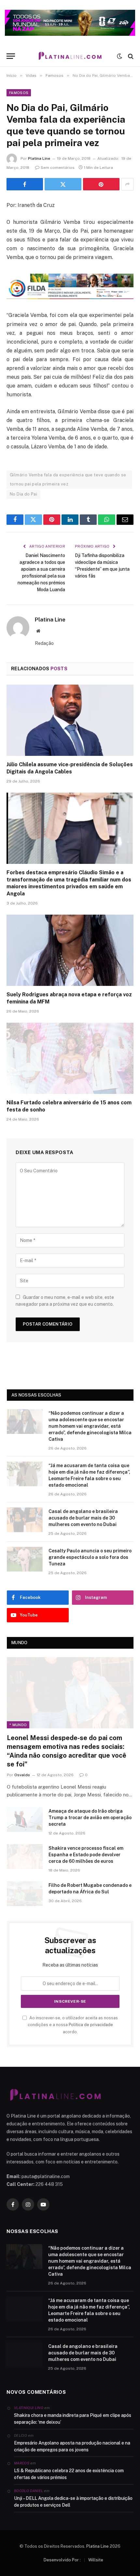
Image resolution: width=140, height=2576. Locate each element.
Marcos (22, 2463)
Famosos (19, 93)
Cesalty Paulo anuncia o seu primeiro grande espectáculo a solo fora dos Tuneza (90, 1557)
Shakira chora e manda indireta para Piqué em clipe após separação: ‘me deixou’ (73, 2419)
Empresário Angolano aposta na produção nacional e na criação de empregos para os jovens (72, 2446)
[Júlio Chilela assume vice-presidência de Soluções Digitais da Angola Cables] (70, 720)
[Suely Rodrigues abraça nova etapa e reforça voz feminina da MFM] (70, 950)
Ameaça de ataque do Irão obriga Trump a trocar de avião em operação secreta (90, 1818)
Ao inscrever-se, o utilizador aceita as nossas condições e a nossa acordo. (73, 2025)
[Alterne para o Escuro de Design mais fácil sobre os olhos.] (119, 56)
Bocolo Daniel (28, 2491)
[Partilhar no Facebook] (25, 184)
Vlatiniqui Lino (29, 2408)
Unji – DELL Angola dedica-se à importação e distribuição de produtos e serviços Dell (73, 2502)
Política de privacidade (91, 2025)
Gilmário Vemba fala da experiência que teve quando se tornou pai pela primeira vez (68, 479)
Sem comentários (58, 168)
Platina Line (39, 158)
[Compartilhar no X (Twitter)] (63, 184)
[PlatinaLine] (70, 56)
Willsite (96, 2560)
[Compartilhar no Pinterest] (101, 184)
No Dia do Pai (23, 494)
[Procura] (130, 56)
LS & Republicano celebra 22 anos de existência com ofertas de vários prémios (69, 2474)
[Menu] (11, 56)
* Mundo (18, 1725)
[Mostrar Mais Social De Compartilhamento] (127, 184)
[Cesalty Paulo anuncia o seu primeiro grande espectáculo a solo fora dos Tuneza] (25, 1559)
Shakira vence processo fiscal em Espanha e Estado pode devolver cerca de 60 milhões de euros (86, 1855)
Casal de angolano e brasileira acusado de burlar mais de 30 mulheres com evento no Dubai (83, 1518)
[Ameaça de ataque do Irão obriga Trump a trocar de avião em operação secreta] (25, 1820)
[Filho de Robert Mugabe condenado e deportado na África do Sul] (25, 1894)
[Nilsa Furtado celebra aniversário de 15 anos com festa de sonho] (70, 1058)
